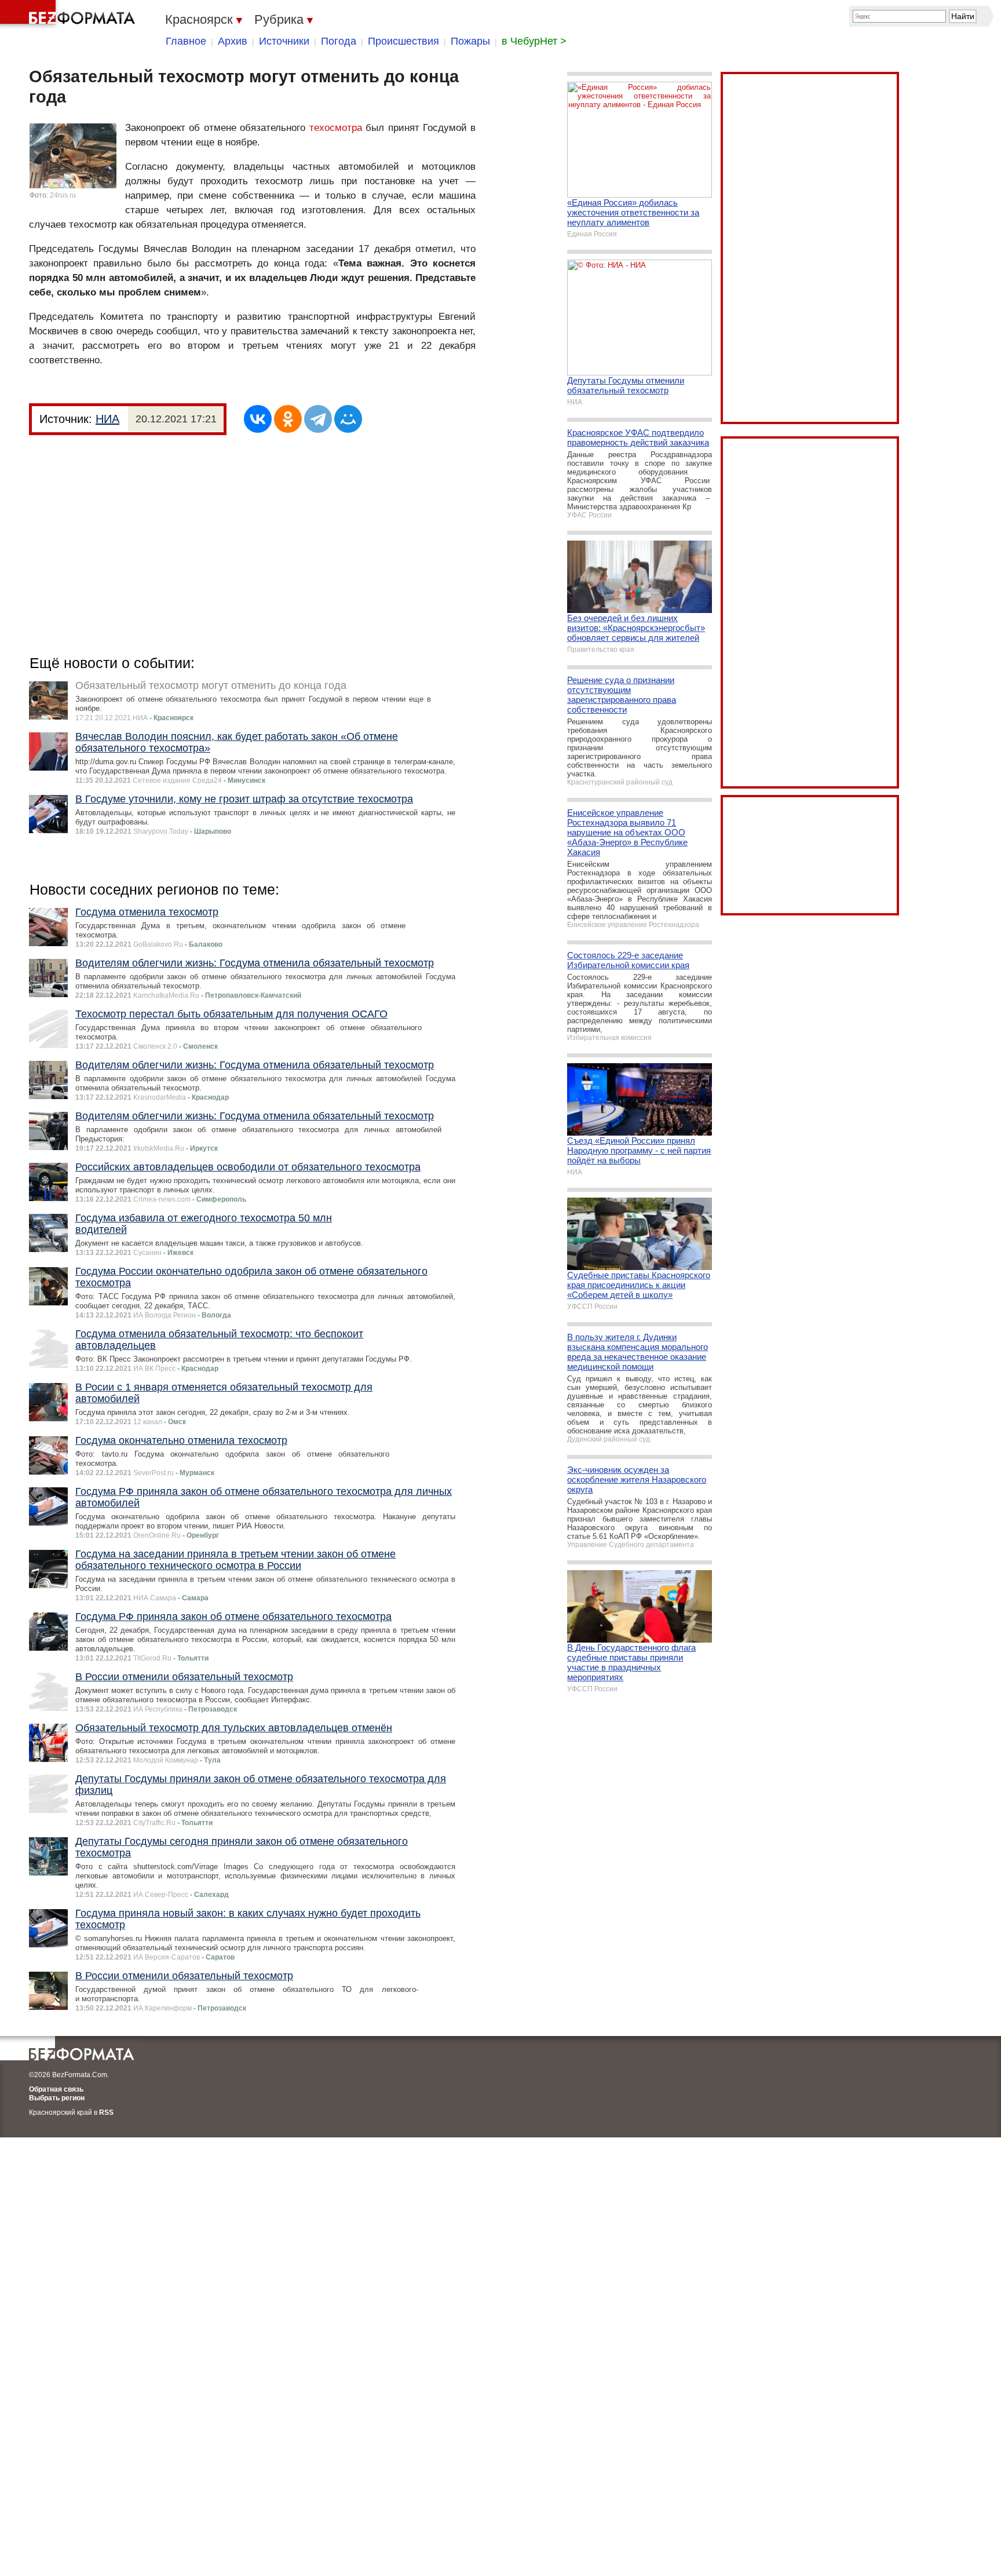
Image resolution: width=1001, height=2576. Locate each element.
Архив (233, 41)
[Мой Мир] (348, 419)
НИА (107, 419)
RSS (106, 2112)
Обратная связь (56, 2089)
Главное (186, 41)
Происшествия (403, 41)
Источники (284, 41)
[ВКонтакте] (258, 419)
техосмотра (336, 128)
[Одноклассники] (288, 419)
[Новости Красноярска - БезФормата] (70, 14)
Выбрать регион (57, 2098)
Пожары (470, 41)
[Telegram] (318, 419)
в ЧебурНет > (534, 41)
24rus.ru (63, 195)
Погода (339, 41)
